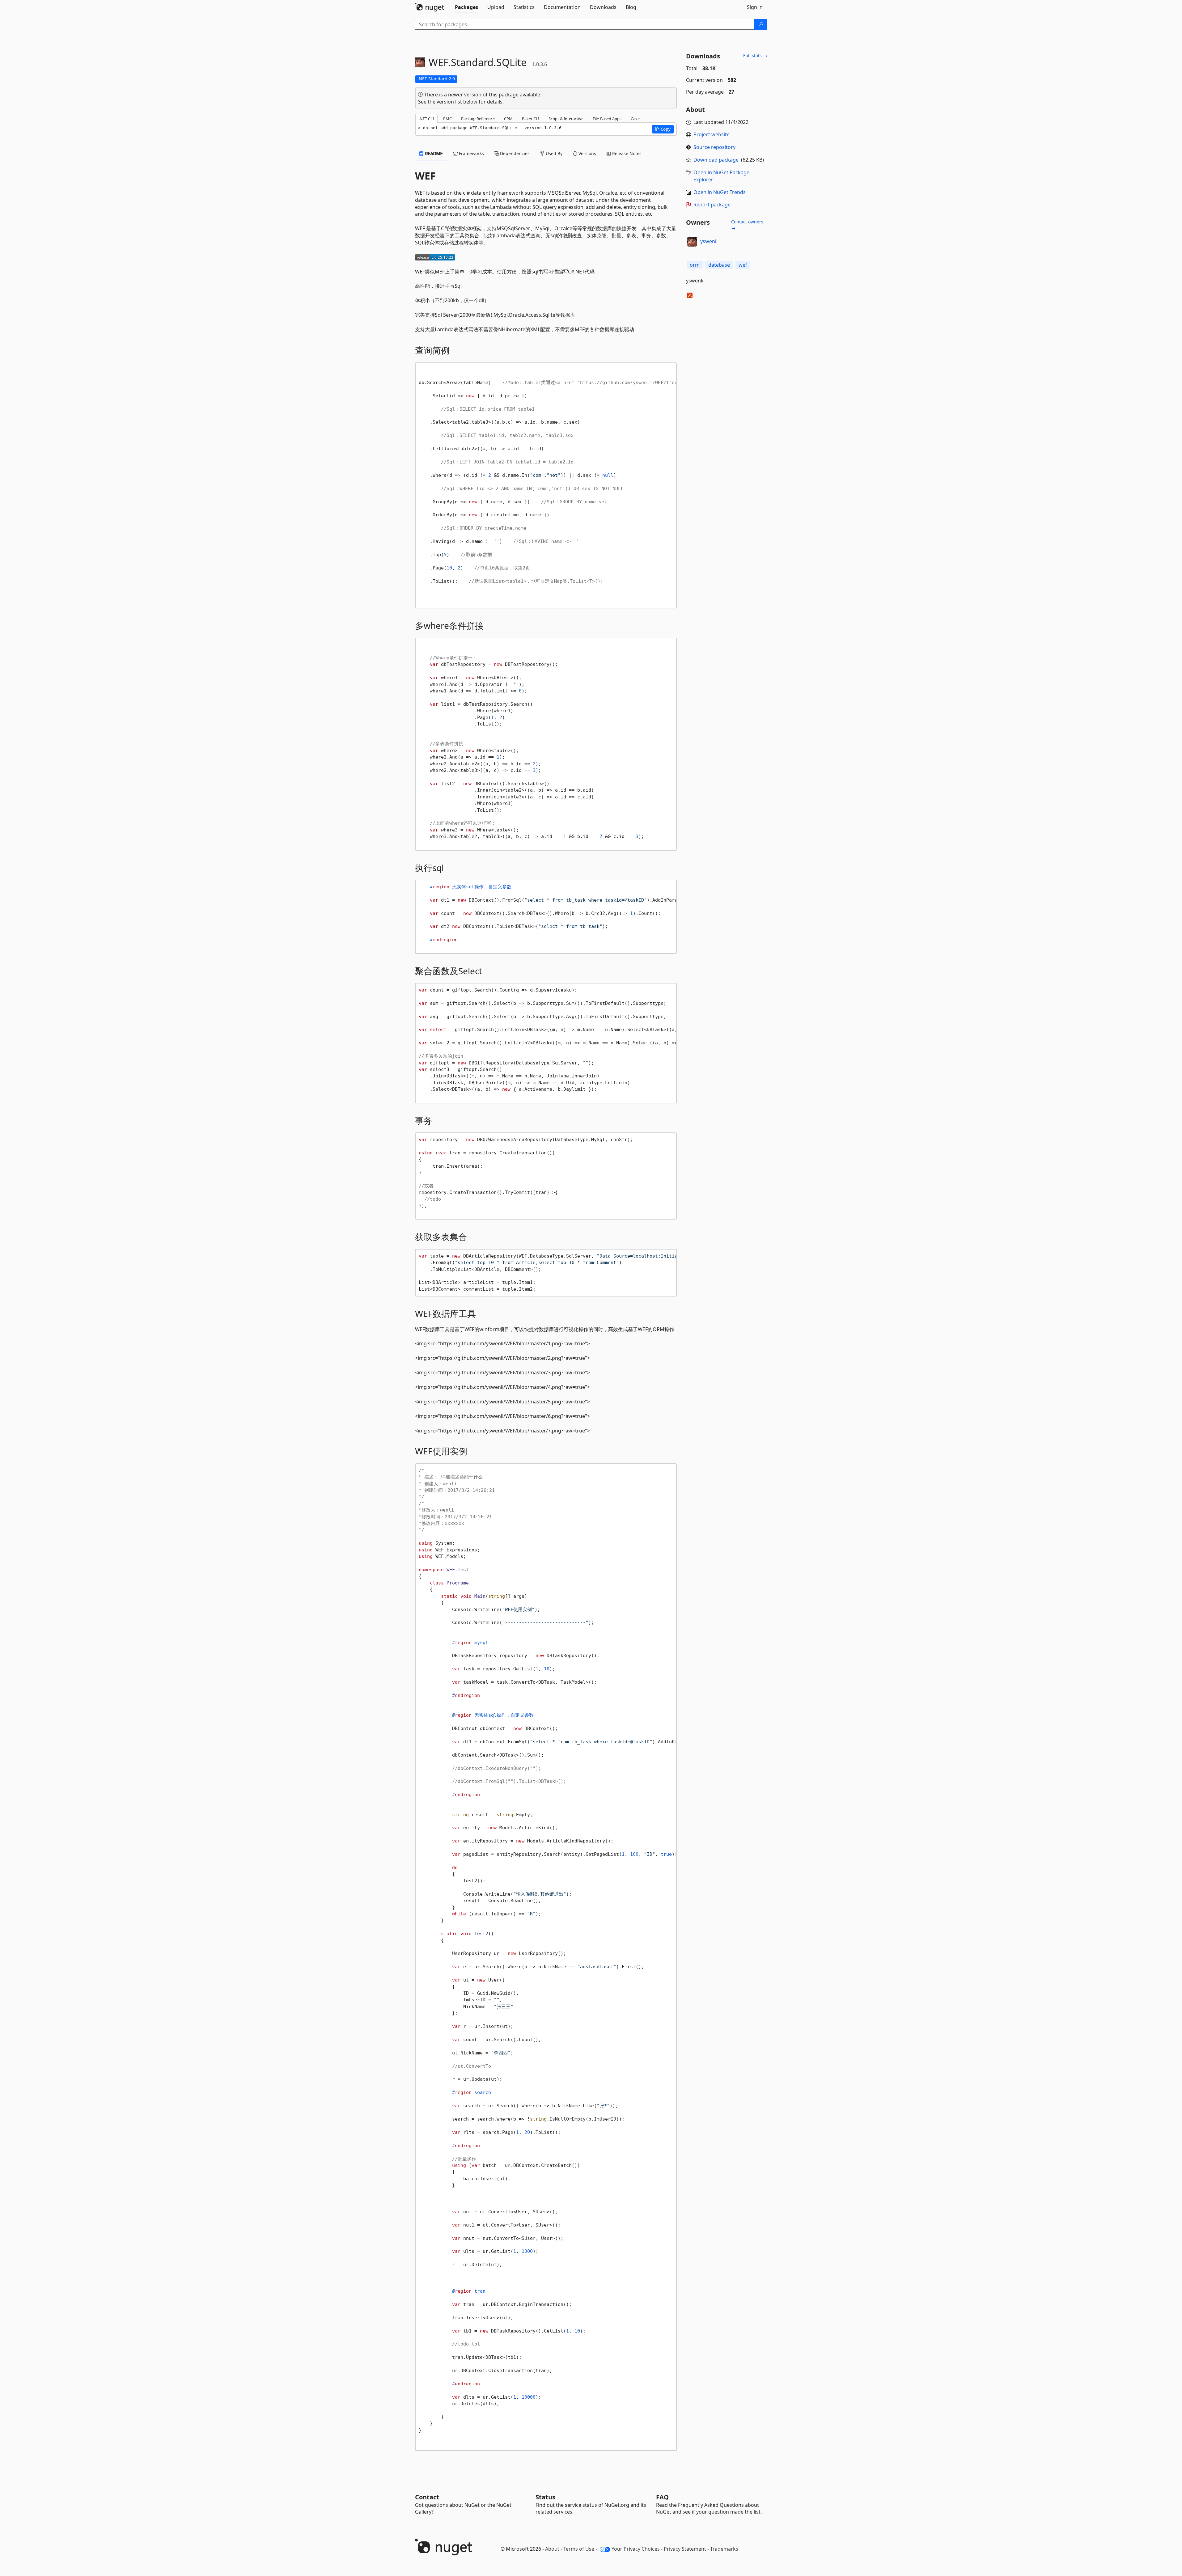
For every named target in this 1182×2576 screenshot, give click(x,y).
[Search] (761, 24)
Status (545, 2497)
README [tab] (433, 153)
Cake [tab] (635, 119)
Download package (716, 160)
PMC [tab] (447, 119)
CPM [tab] (508, 119)
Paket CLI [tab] (531, 119)
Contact (427, 2497)
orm (695, 265)
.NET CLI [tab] (426, 119)
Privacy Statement (685, 2549)
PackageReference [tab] (478, 119)
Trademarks (724, 2549)
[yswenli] (692, 242)
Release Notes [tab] (626, 153)
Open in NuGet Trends (720, 192)
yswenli (709, 241)
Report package (712, 205)
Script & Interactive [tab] (566, 119)
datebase (719, 265)
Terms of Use (579, 2549)
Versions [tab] (587, 153)
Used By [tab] (553, 153)
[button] (663, 129)
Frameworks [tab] (471, 153)
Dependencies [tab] (514, 153)
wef (743, 265)
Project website (712, 134)
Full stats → (755, 55)
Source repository (714, 147)
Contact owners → (747, 225)
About (552, 2549)
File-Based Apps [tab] (607, 119)
